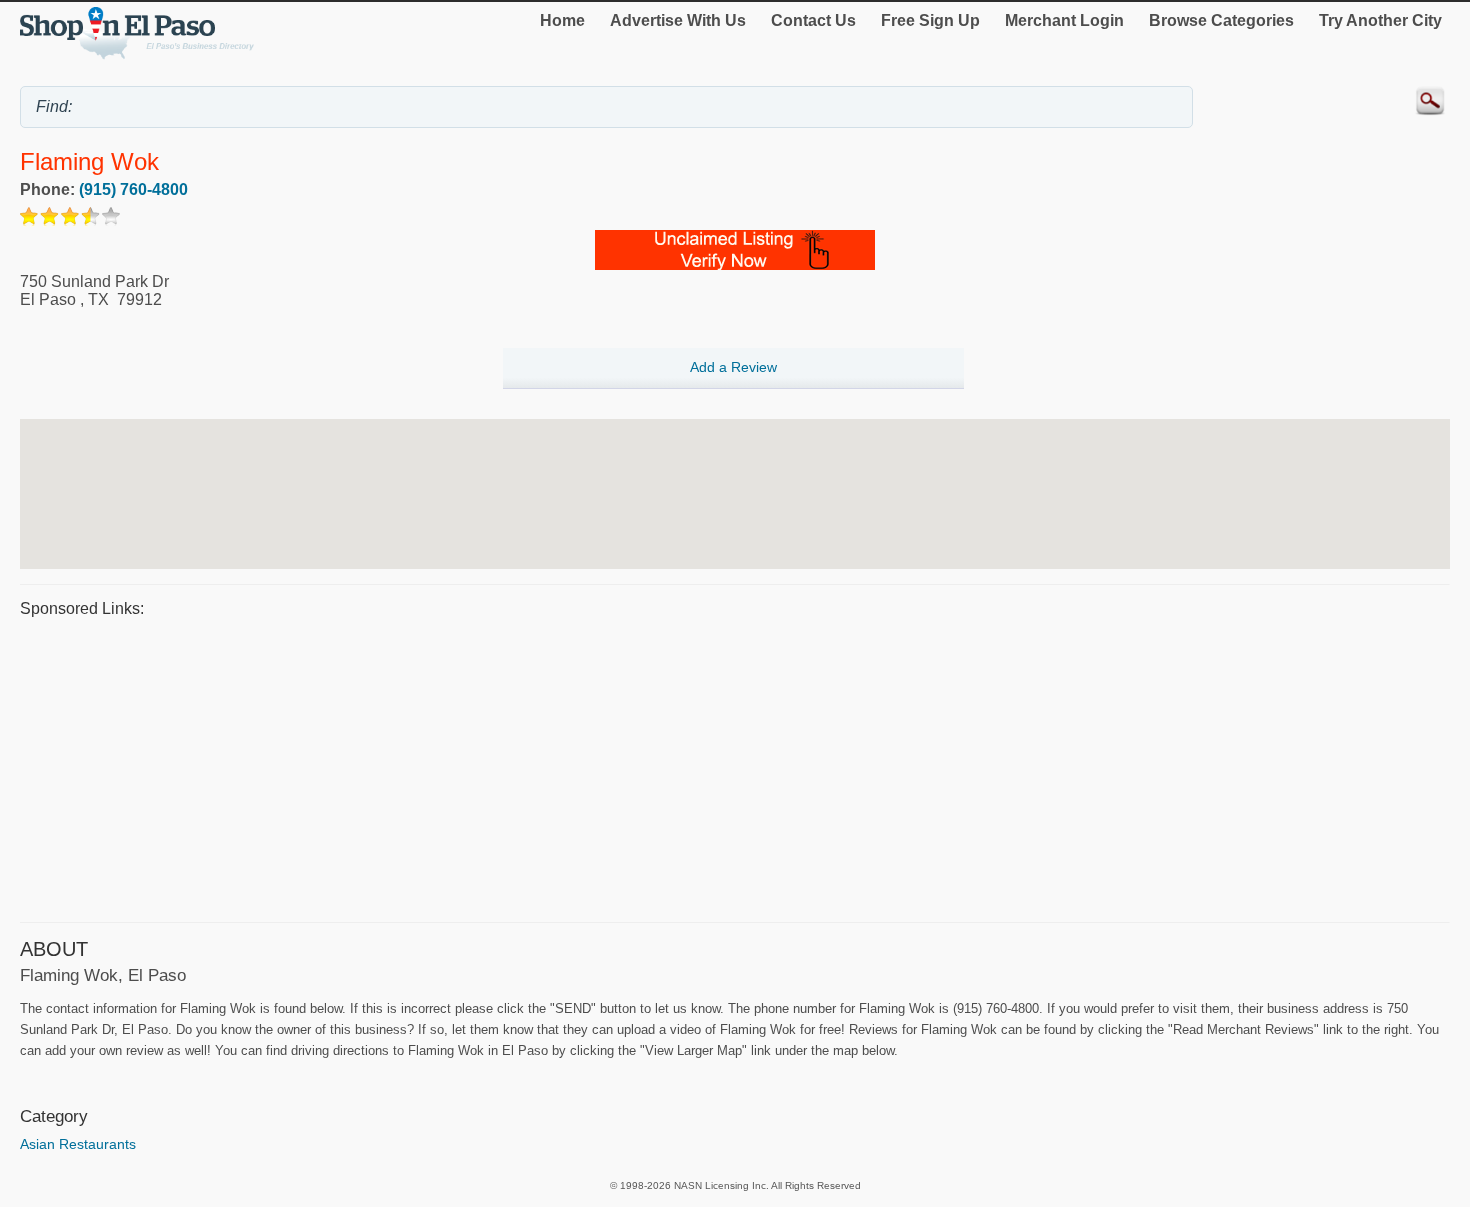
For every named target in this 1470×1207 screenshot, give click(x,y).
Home (562, 20)
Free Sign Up (930, 20)
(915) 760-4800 (133, 189)
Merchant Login (1064, 20)
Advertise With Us (678, 20)
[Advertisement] (620, 767)
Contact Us (813, 20)
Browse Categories (1221, 20)
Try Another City (1380, 20)
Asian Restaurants (78, 1144)
